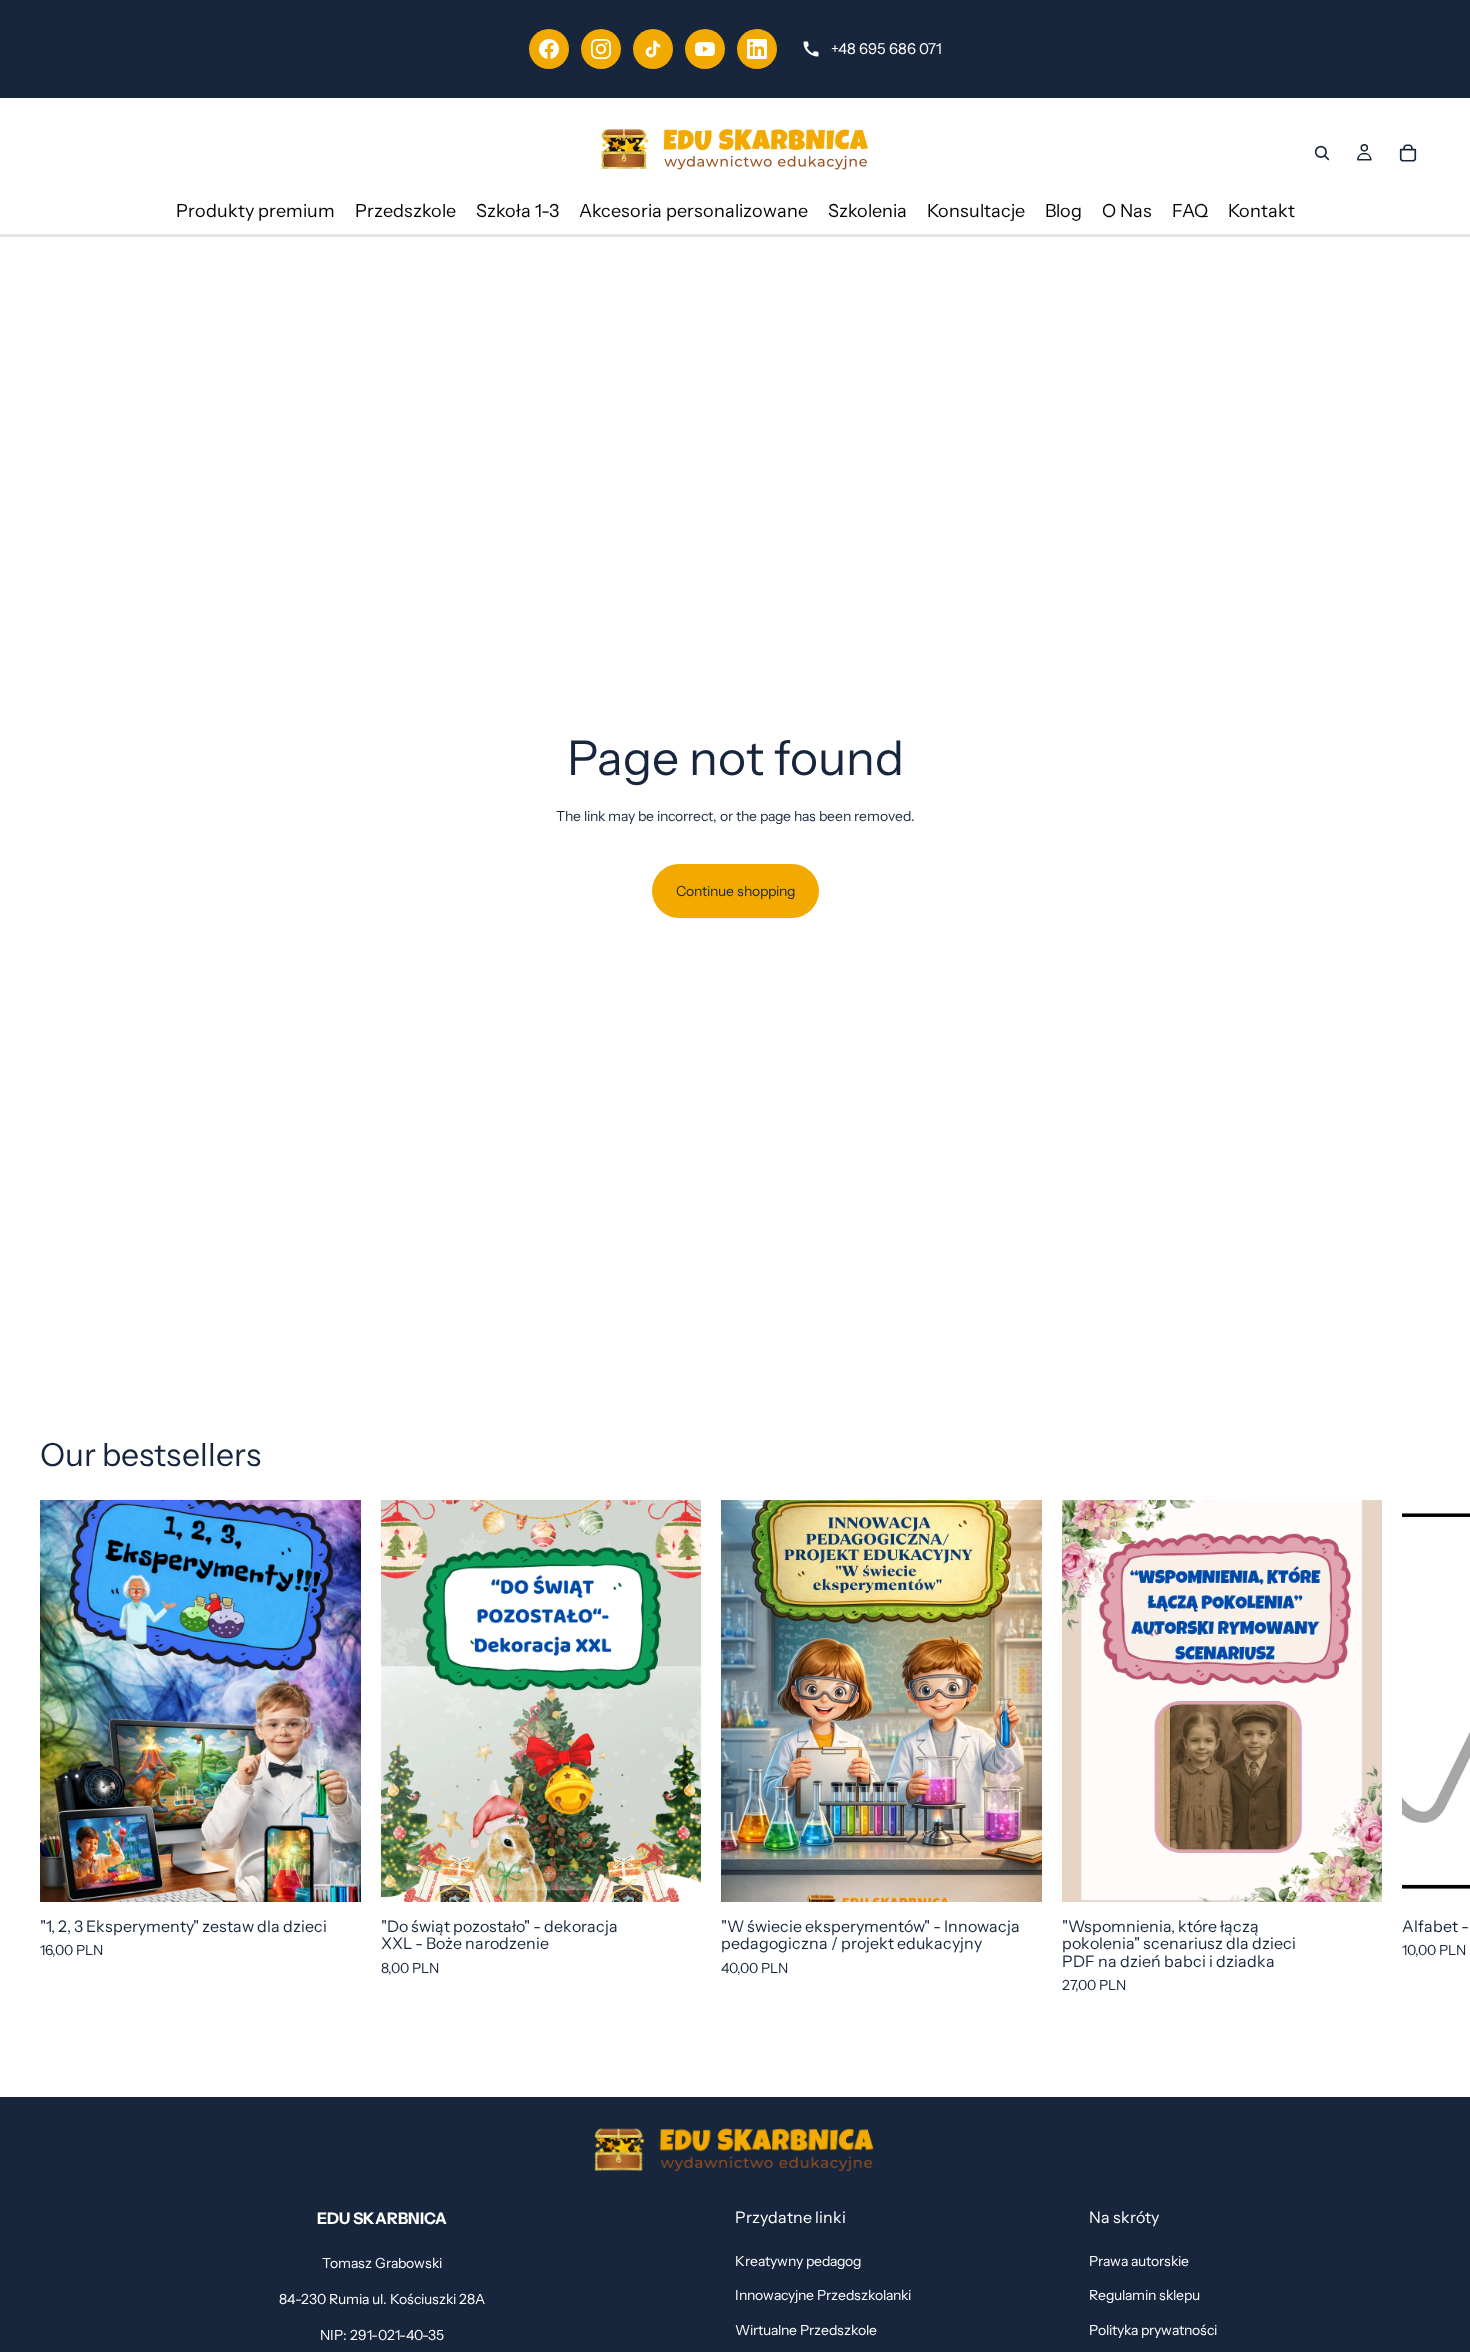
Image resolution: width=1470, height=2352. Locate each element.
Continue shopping (735, 891)
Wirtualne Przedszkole (806, 2330)
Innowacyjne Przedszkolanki (823, 2295)
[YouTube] (705, 49)
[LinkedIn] (757, 49)
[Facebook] (549, 49)
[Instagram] (601, 49)
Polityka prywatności (1153, 2330)
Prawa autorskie (1139, 2261)
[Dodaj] (330, 1871)
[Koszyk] (1408, 153)
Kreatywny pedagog (798, 2261)
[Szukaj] (1322, 153)
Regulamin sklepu (1144, 2295)
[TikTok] (653, 49)
